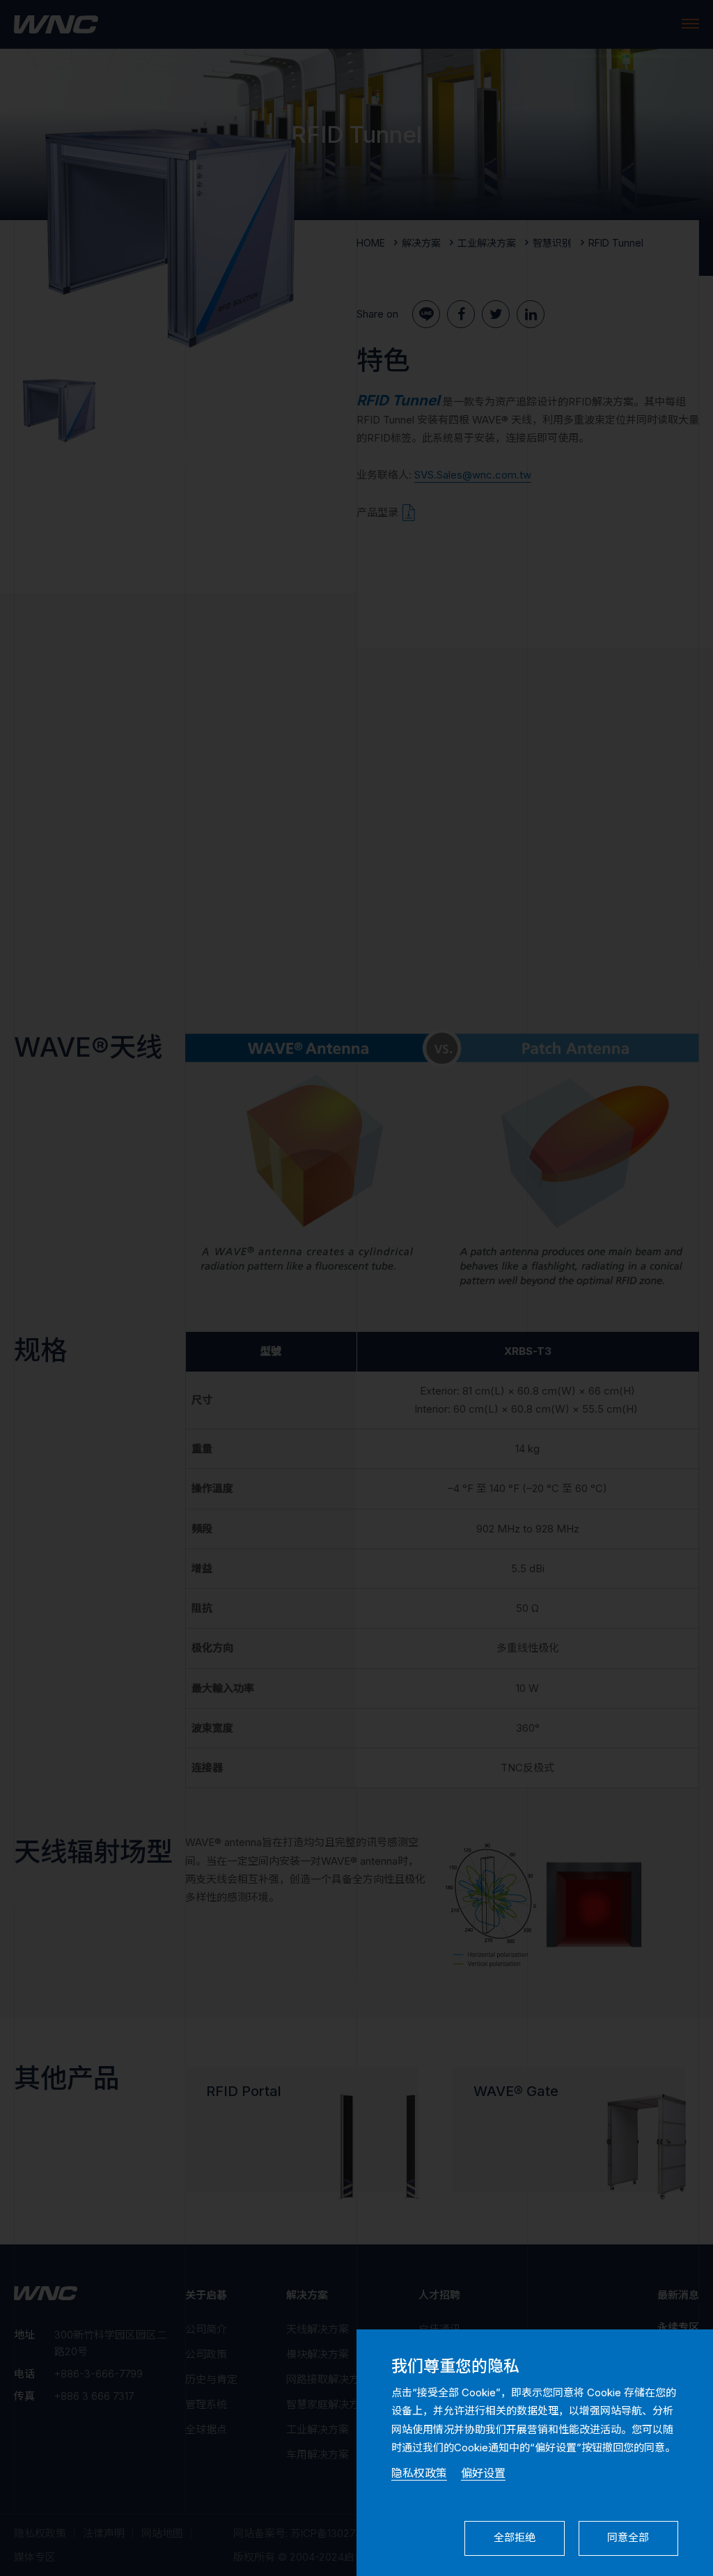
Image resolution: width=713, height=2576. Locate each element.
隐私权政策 (419, 2473)
